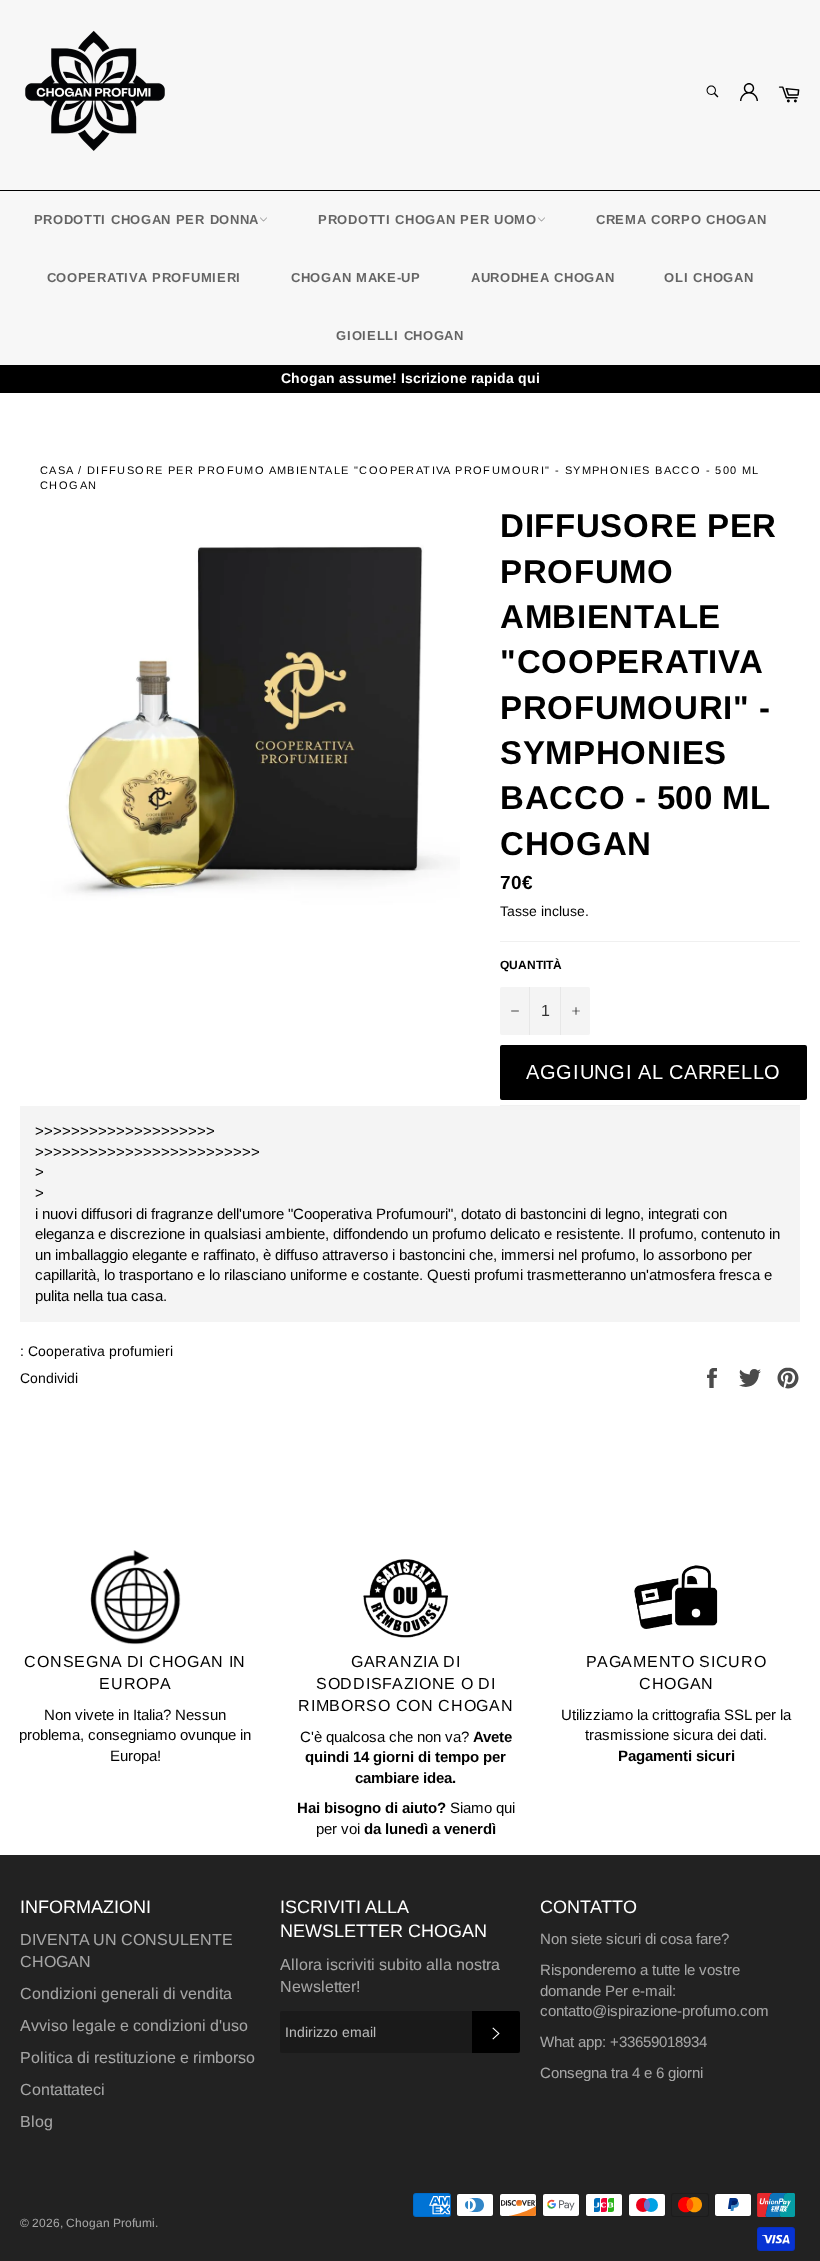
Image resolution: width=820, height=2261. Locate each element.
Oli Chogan (708, 277)
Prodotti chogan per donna (147, 219)
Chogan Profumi (110, 2223)
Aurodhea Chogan (543, 277)
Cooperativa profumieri (144, 277)
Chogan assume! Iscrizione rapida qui (410, 378)
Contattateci (62, 2089)
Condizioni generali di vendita (126, 1993)
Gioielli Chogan (400, 335)
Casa (57, 470)
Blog (36, 2121)
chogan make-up (356, 277)
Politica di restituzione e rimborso (137, 2057)
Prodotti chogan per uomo (427, 219)
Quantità (531, 965)
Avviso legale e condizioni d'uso (134, 2025)
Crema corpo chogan (681, 219)
